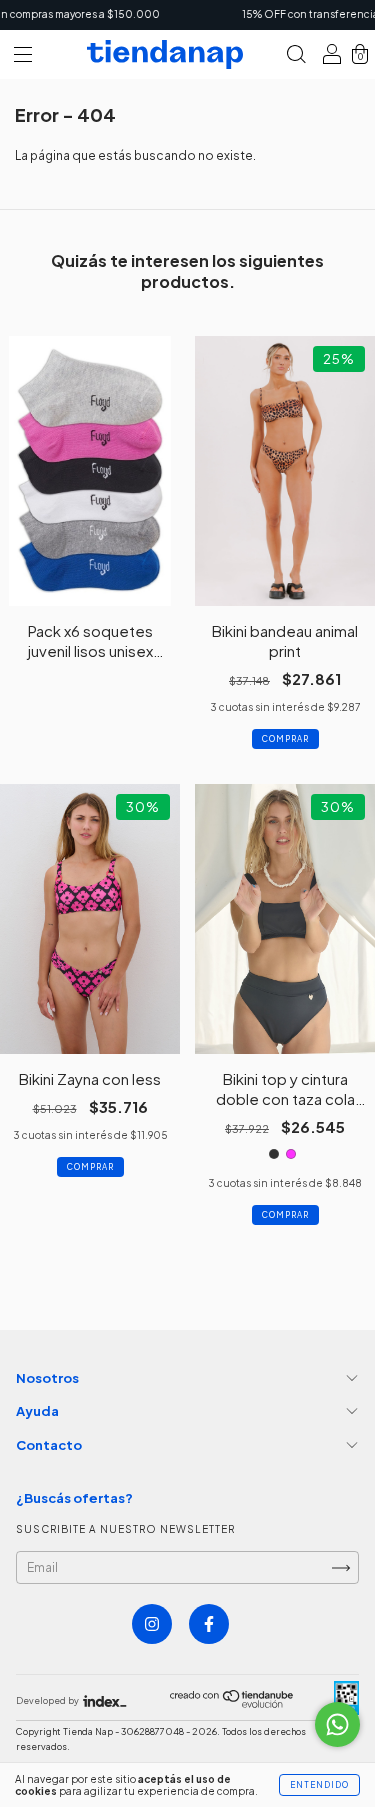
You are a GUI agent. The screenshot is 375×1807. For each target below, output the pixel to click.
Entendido (319, 1785)
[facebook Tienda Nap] (209, 1624)
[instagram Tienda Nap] (152, 1624)
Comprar (285, 739)
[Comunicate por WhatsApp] (337, 1724)
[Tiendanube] (232, 1703)
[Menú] (23, 57)
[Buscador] (296, 57)
